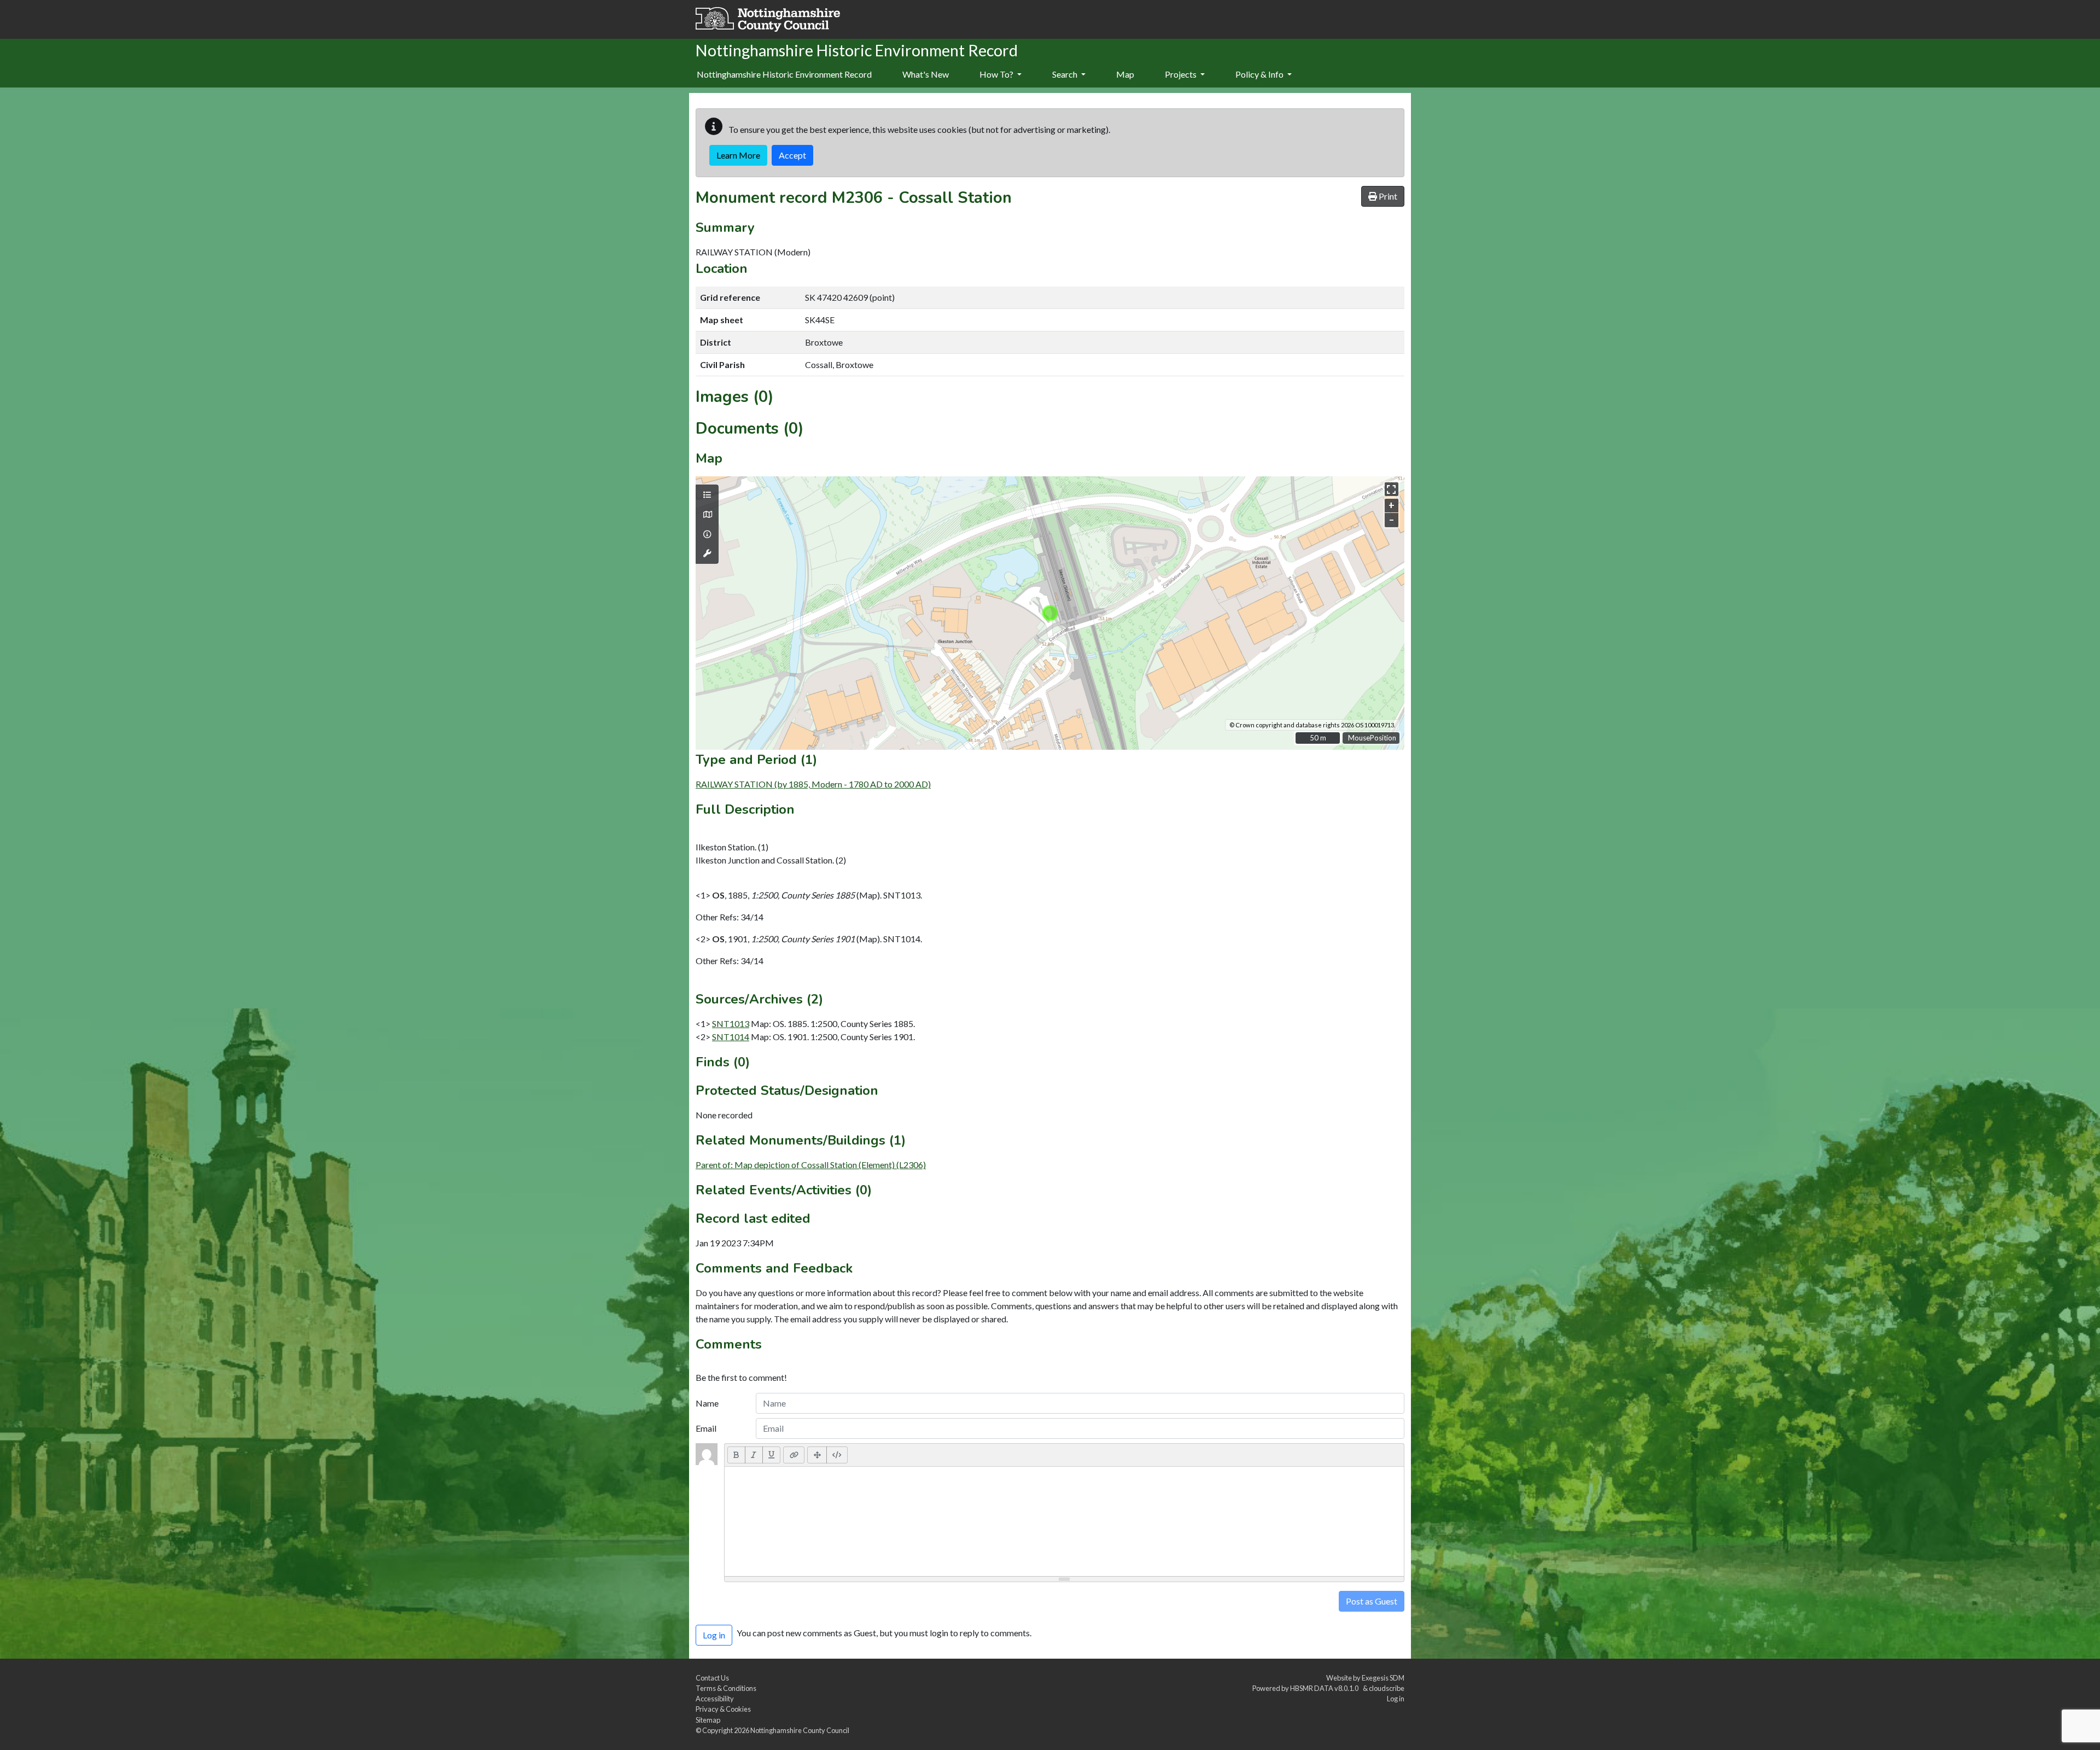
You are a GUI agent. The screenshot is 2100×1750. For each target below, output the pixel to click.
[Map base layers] (707, 515)
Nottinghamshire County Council (800, 1730)
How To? (997, 74)
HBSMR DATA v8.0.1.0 (1325, 1688)
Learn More (738, 155)
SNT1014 (731, 1037)
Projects (1182, 74)
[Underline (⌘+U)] (772, 1455)
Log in (1396, 1699)
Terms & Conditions (726, 1688)
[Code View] (837, 1455)
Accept (792, 155)
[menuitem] (926, 75)
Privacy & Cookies (723, 1709)
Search (1066, 74)
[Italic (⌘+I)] (754, 1455)
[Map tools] (707, 553)
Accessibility (715, 1699)
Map (1125, 74)
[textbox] (1064, 1521)
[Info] (707, 534)
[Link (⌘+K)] (794, 1455)
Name (707, 1403)
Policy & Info (1260, 74)
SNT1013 (731, 1023)
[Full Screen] (817, 1455)
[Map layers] (707, 495)
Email (706, 1428)
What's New (926, 74)
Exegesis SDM (1383, 1678)
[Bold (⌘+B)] (736, 1455)
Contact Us (712, 1678)
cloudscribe (1387, 1688)
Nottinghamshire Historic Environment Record (784, 74)
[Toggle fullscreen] (1392, 489)
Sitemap (708, 1720)
